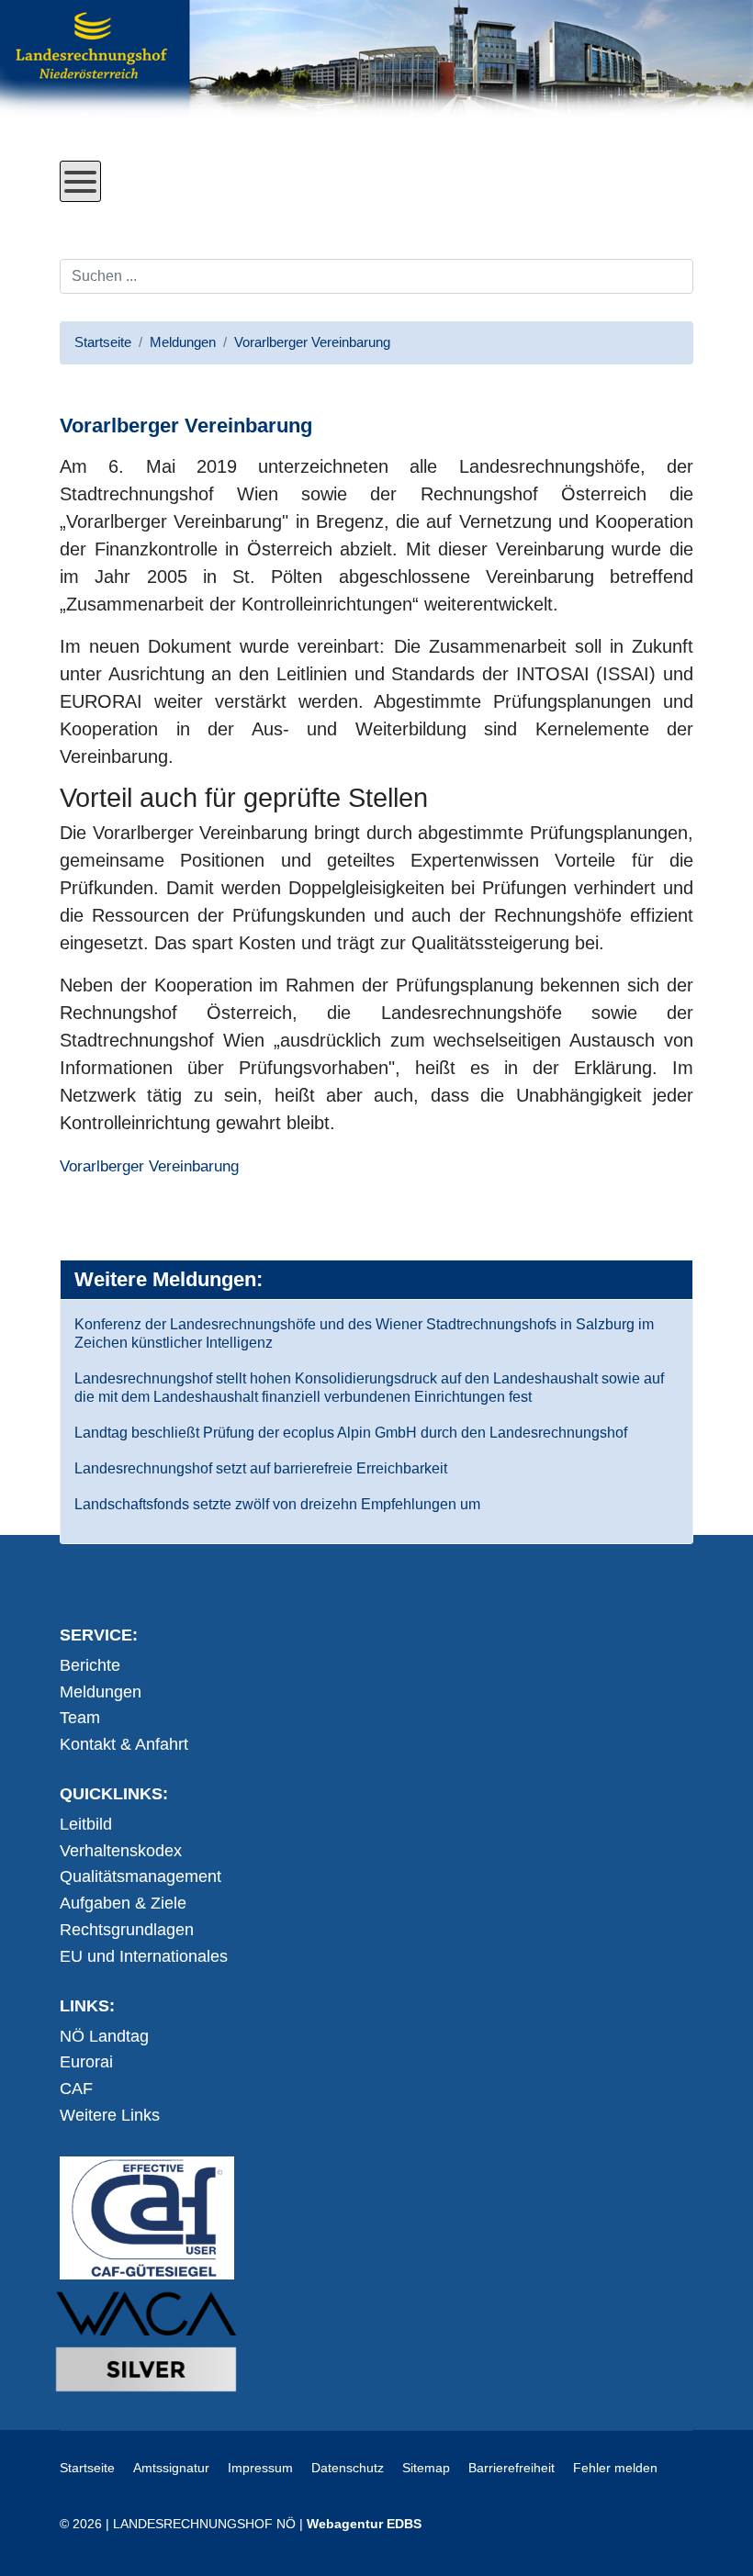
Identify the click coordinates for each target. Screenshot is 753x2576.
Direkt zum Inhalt (129, 216)
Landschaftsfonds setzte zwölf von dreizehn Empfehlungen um (277, 1504)
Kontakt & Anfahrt (124, 1744)
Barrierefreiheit (511, 2468)
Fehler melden (615, 2468)
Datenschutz (348, 2468)
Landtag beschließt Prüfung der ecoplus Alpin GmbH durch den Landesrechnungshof (351, 1433)
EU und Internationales (144, 1956)
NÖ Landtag (104, 2036)
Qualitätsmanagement (140, 1876)
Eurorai (86, 2062)
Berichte (90, 1665)
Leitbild (86, 1824)
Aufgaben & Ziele (123, 1903)
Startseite (87, 2468)
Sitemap (426, 2468)
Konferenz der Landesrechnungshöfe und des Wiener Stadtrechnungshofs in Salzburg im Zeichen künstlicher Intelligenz (364, 1333)
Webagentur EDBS (364, 2524)
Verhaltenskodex (121, 1851)
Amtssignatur (171, 2468)
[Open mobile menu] (80, 181)
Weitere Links (110, 2115)
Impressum (260, 2468)
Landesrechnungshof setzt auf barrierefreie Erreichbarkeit (261, 1468)
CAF (76, 2089)
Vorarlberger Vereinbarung (149, 1166)
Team (80, 1718)
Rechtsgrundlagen (127, 1930)
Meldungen (101, 1692)
